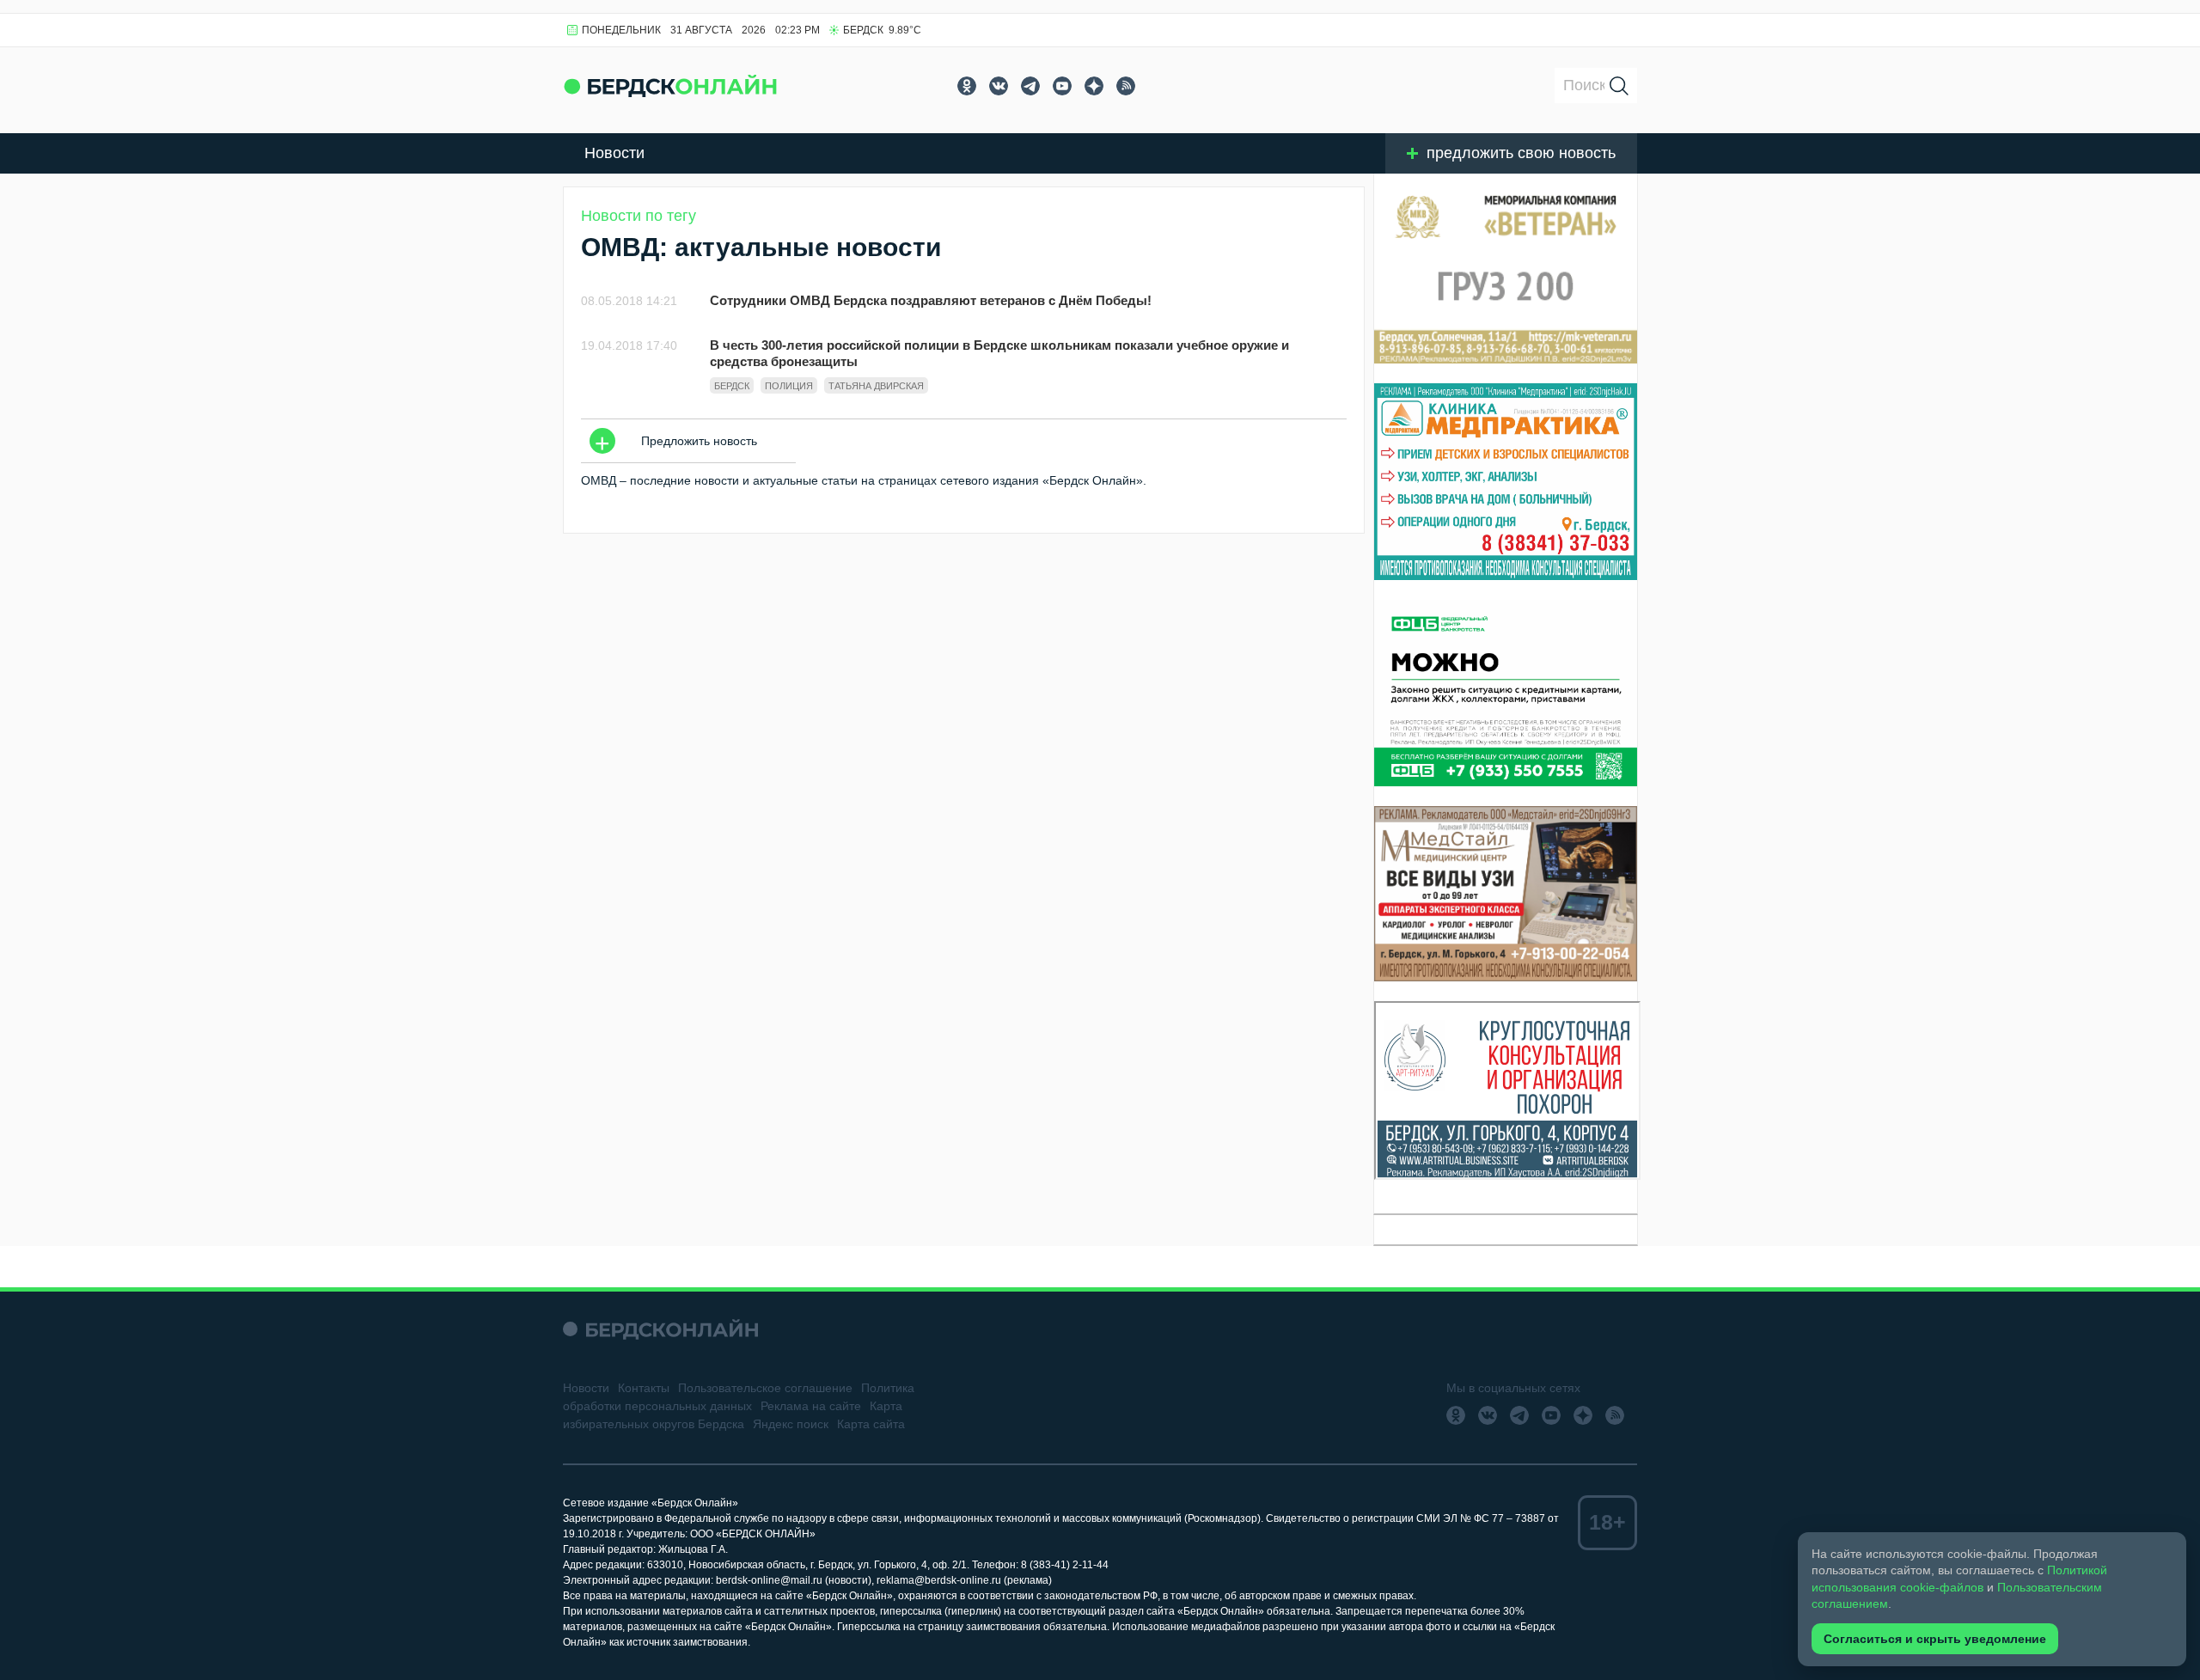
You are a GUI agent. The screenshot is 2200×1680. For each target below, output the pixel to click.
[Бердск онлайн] (670, 86)
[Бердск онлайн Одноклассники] (967, 86)
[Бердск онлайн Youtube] (1062, 86)
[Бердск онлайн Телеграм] (1030, 86)
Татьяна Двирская (876, 386)
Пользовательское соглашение (765, 1388)
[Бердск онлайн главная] (660, 1329)
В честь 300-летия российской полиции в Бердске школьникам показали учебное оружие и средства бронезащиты (999, 353)
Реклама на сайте (811, 1406)
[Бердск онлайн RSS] (1126, 86)
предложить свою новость (1521, 153)
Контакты (644, 1388)
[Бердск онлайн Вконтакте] (999, 86)
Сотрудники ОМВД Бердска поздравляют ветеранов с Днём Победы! (931, 300)
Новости (614, 153)
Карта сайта (871, 1424)
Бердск (732, 386)
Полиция (789, 386)
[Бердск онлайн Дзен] (1094, 86)
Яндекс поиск (791, 1424)
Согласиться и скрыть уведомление (1935, 1639)
